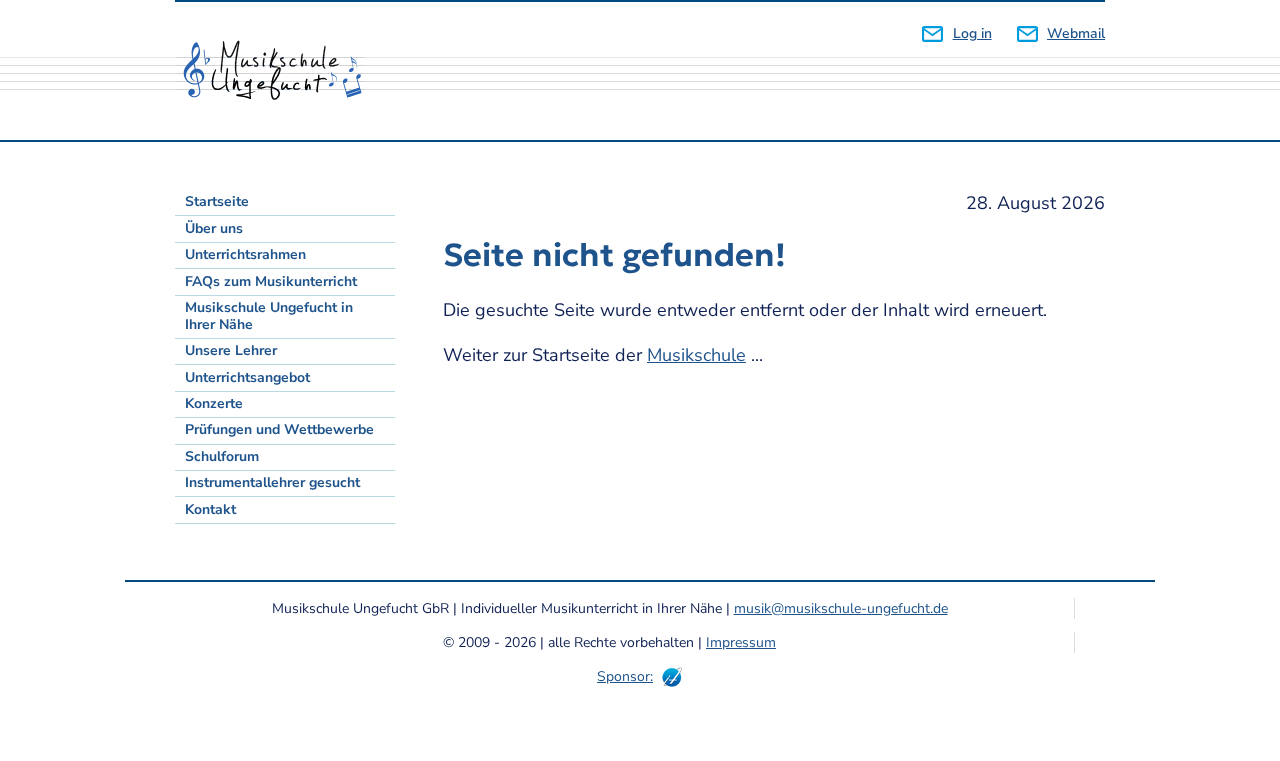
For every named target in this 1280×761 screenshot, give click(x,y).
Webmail (1076, 33)
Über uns (214, 228)
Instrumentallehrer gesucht (272, 482)
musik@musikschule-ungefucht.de (841, 608)
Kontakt (210, 509)
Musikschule (696, 355)
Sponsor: (625, 676)
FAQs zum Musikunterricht (271, 281)
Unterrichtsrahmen (245, 254)
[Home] (280, 71)
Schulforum (222, 456)
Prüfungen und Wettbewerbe (279, 429)
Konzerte (214, 403)
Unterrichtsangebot (247, 377)
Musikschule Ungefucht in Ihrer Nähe (269, 316)
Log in (972, 33)
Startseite (217, 201)
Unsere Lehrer (231, 350)
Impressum (741, 642)
